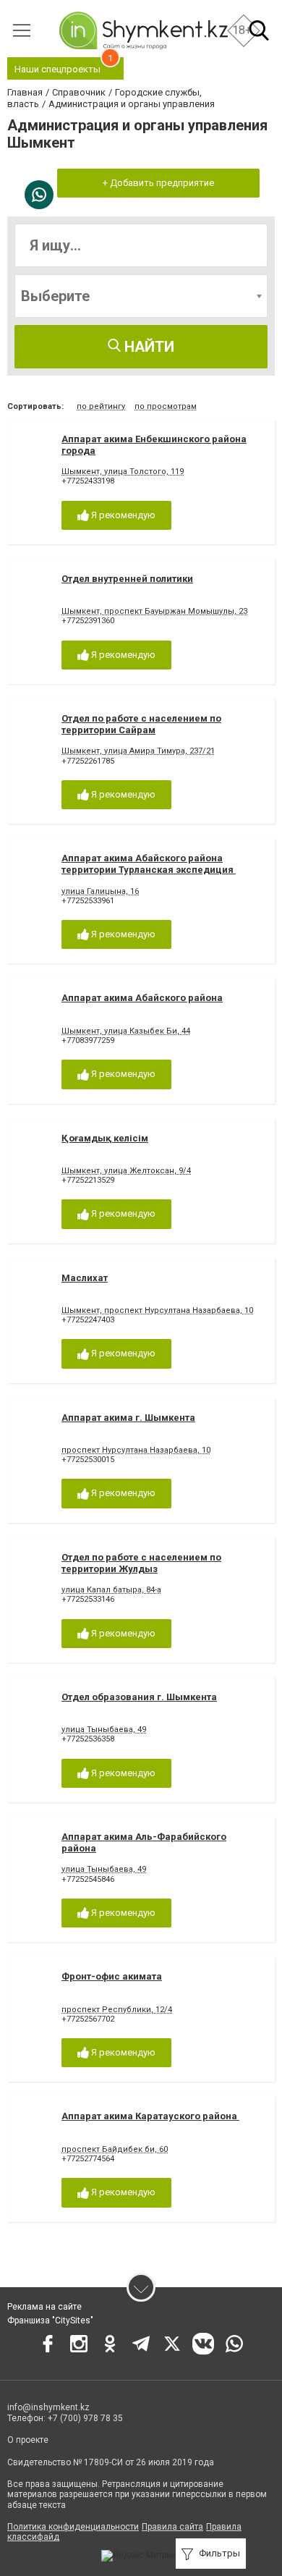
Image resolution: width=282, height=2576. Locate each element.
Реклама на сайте (44, 2307)
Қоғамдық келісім (105, 1138)
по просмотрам (166, 406)
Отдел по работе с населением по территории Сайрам (141, 724)
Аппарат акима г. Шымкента (128, 1418)
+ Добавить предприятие (158, 183)
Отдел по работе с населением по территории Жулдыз (141, 1563)
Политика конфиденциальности (73, 2527)
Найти (148, 347)
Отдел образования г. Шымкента (139, 1697)
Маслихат (85, 1278)
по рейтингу (101, 406)
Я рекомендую (122, 515)
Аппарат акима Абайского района (142, 998)
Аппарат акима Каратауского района (150, 2116)
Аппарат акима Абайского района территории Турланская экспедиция (149, 864)
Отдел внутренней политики (127, 579)
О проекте (28, 2440)
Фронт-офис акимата (112, 1976)
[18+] (143, 30)
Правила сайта (172, 2527)
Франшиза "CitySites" (50, 2320)
